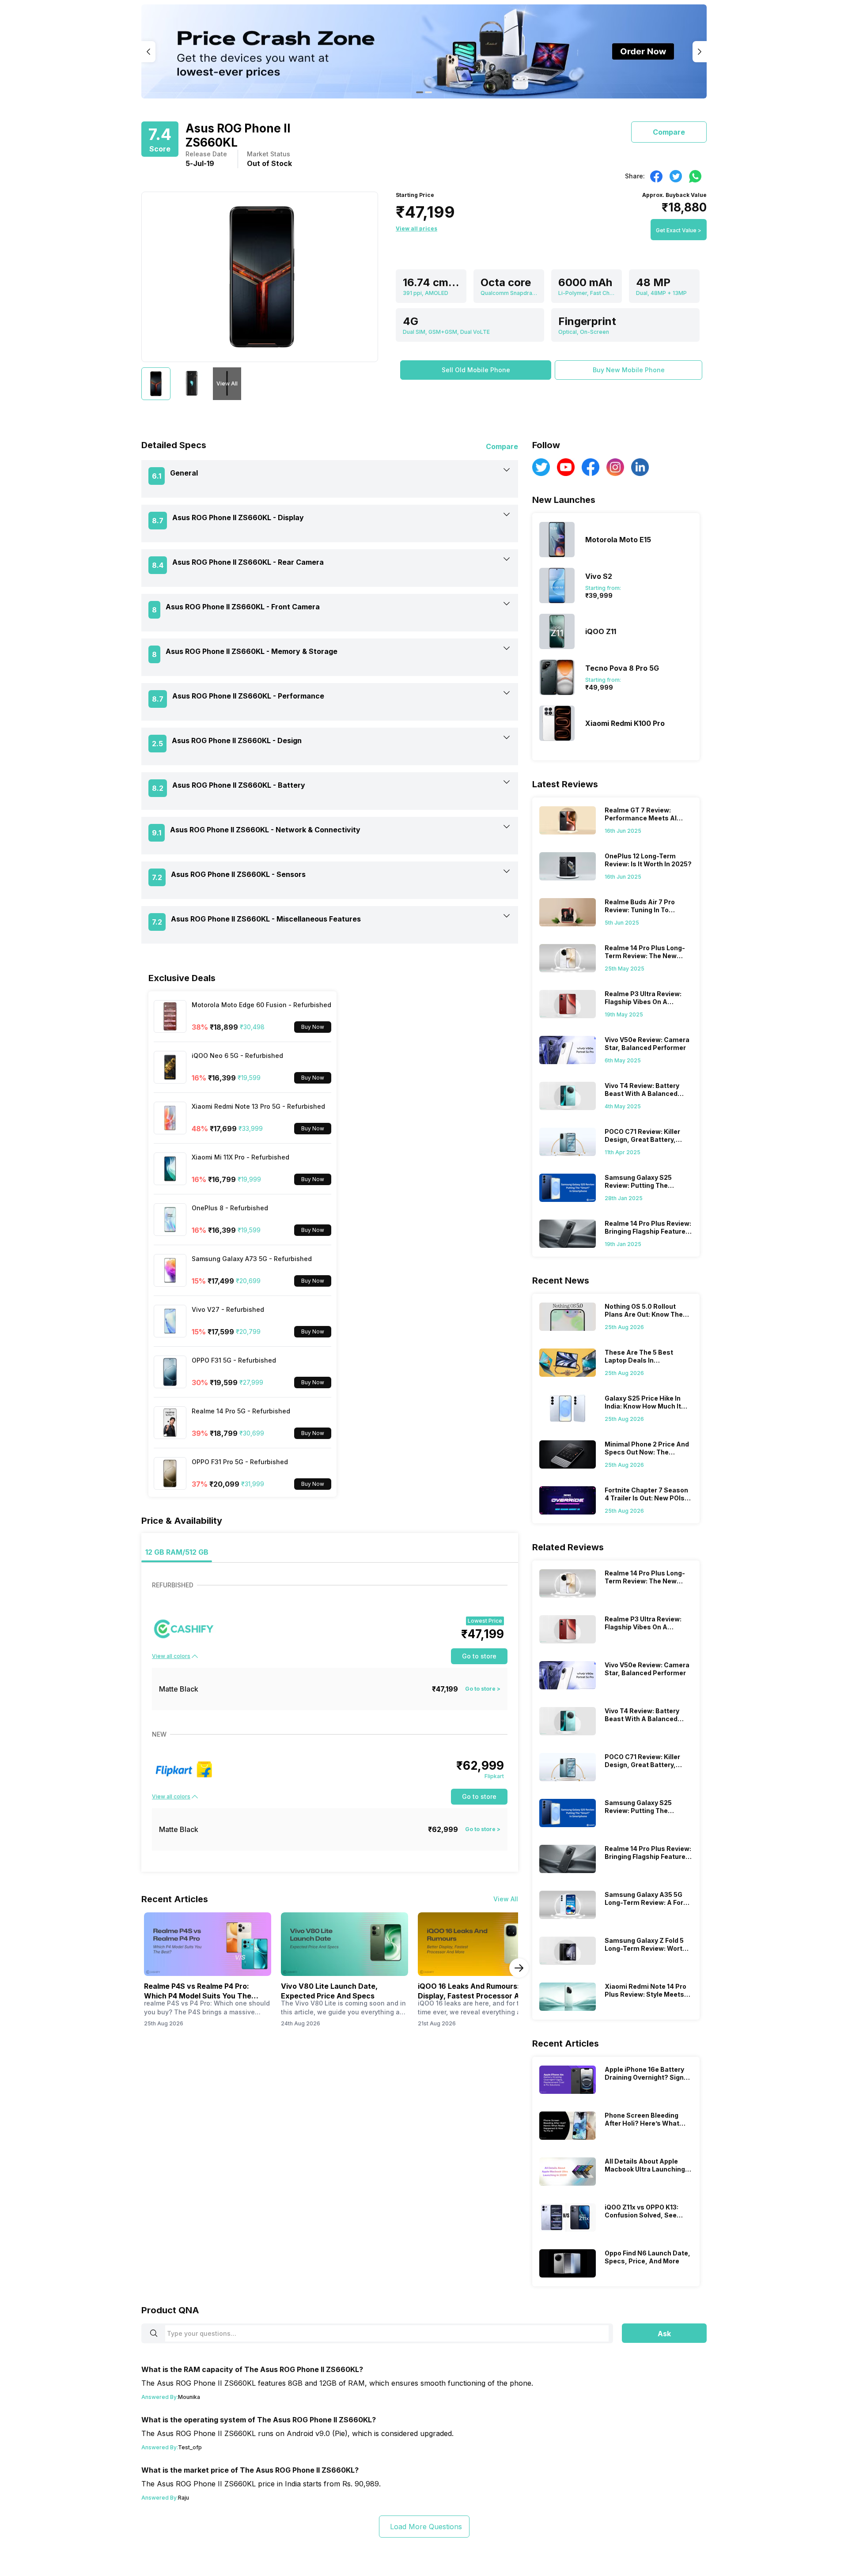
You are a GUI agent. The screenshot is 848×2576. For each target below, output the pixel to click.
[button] (476, 370)
